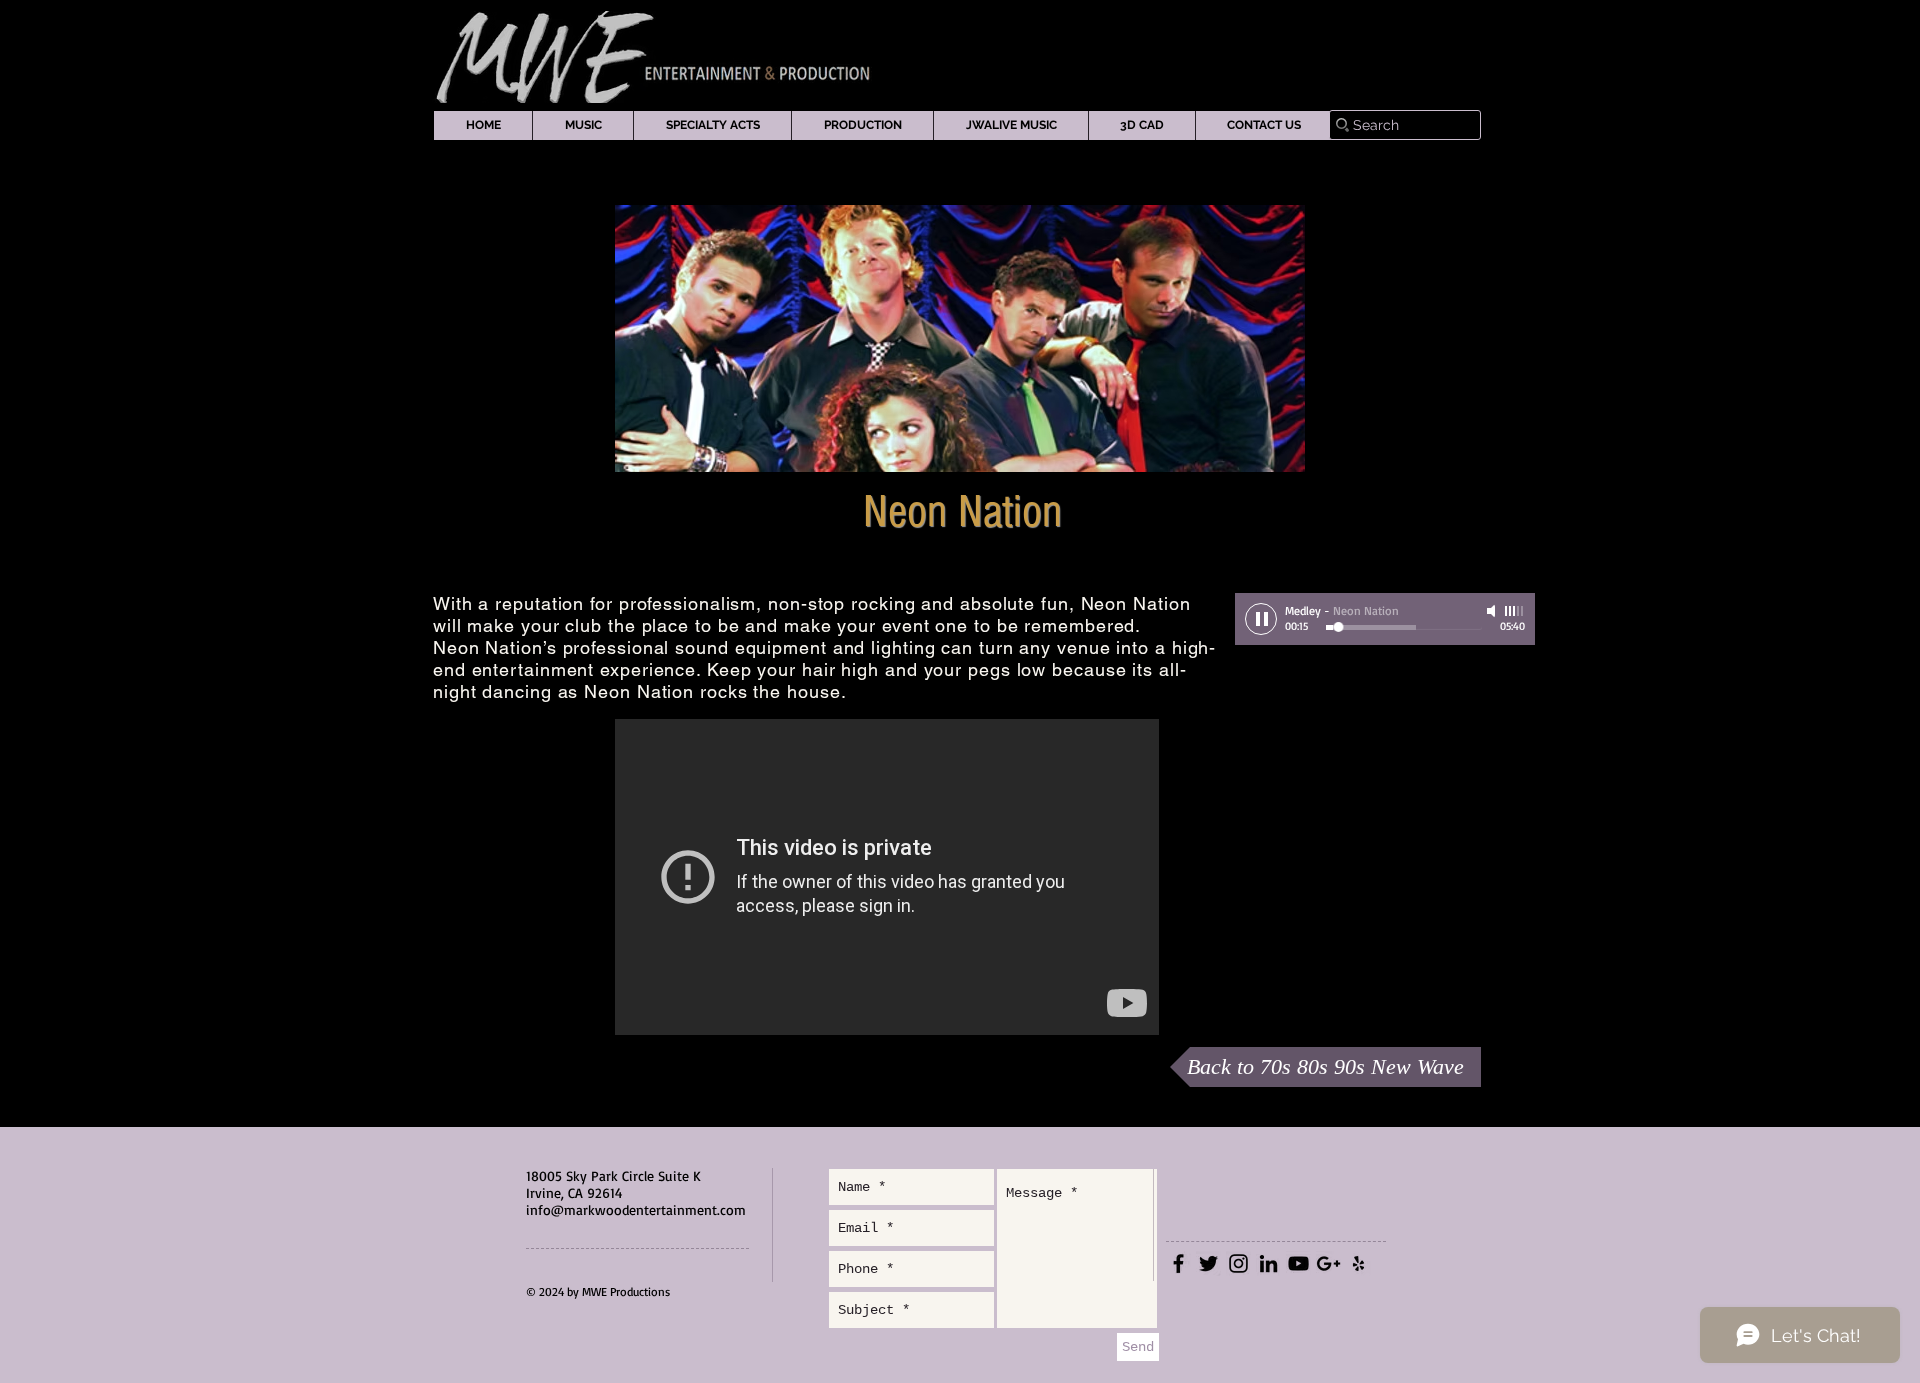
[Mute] (1493, 611)
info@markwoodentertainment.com (636, 1209)
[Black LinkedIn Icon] (1268, 1263)
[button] (582, 125)
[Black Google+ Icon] (1328, 1263)
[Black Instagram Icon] (1238, 1263)
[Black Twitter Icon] (1208, 1263)
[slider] (1515, 611)
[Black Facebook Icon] (1178, 1263)
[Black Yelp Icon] (1358, 1263)
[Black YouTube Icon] (1298, 1263)
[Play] (1261, 619)
